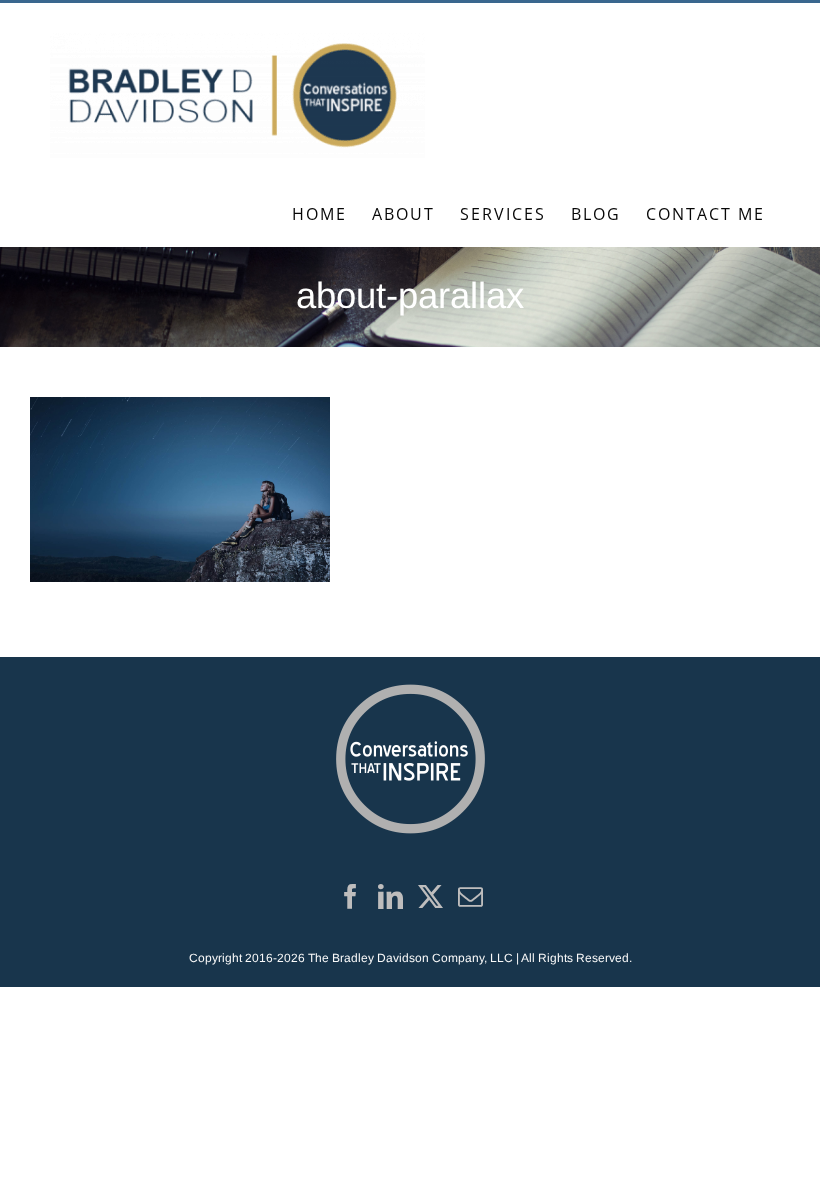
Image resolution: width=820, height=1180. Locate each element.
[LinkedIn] (390, 896)
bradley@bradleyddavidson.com (301, 25)
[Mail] (470, 896)
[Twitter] (430, 896)
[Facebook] (350, 896)
